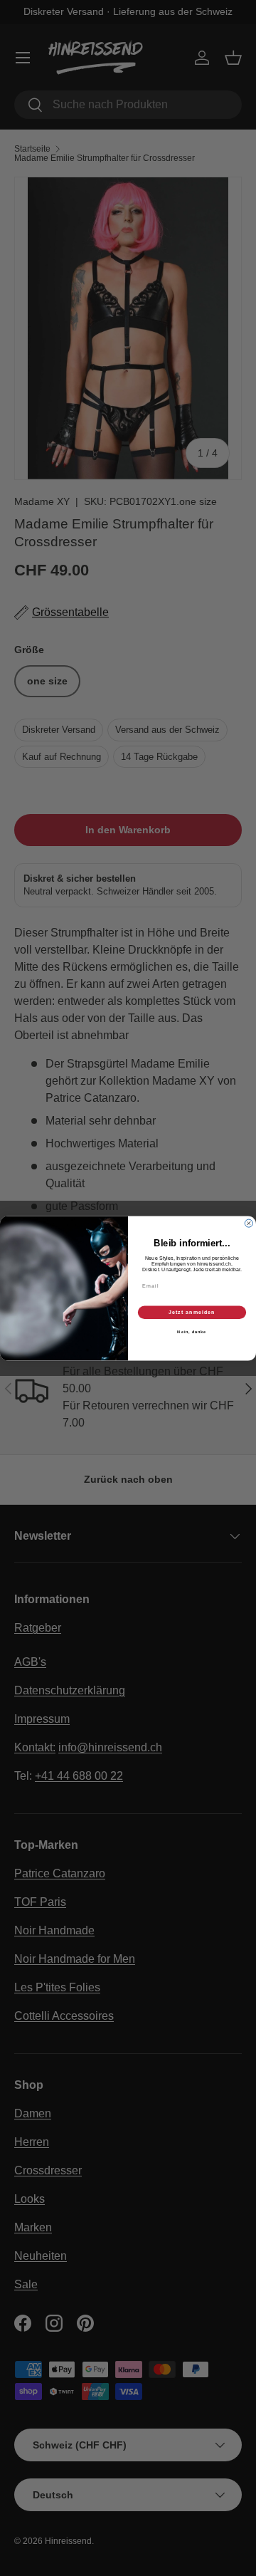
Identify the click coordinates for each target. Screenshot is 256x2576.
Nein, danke (192, 1332)
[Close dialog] (249, 1223)
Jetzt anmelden (192, 1312)
